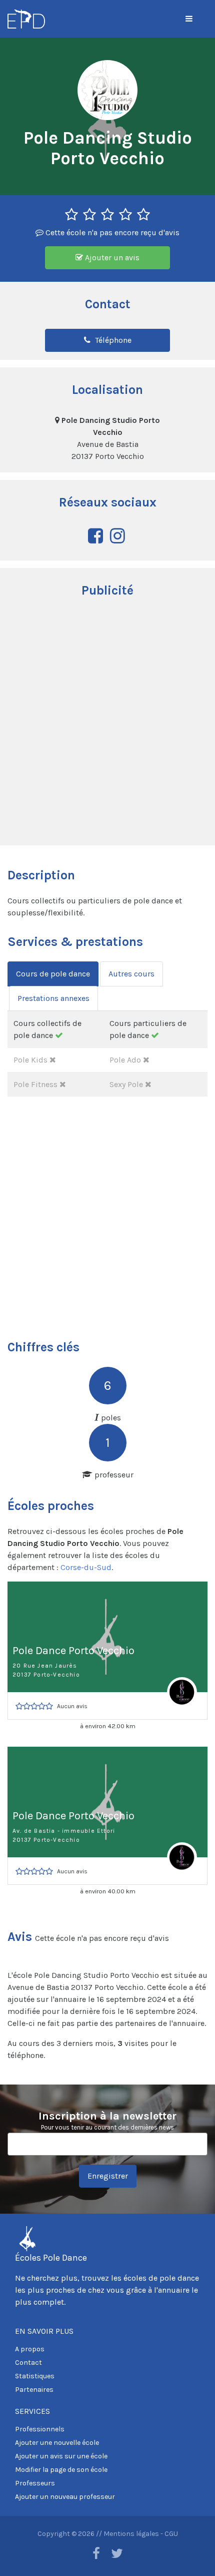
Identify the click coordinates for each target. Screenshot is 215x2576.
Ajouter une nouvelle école (57, 2443)
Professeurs (35, 2483)
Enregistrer (108, 2176)
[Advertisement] (107, 723)
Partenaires (34, 2390)
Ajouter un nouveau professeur (65, 2497)
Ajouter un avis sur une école (61, 2456)
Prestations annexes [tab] (53, 998)
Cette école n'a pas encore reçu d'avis (111, 232)
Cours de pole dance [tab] (53, 974)
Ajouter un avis (111, 257)
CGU (171, 2534)
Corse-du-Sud (86, 1567)
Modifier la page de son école (61, 2470)
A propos (30, 2349)
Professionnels (40, 2429)
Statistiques (35, 2376)
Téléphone (112, 340)
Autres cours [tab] (131, 974)
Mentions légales (131, 2534)
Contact (28, 2363)
